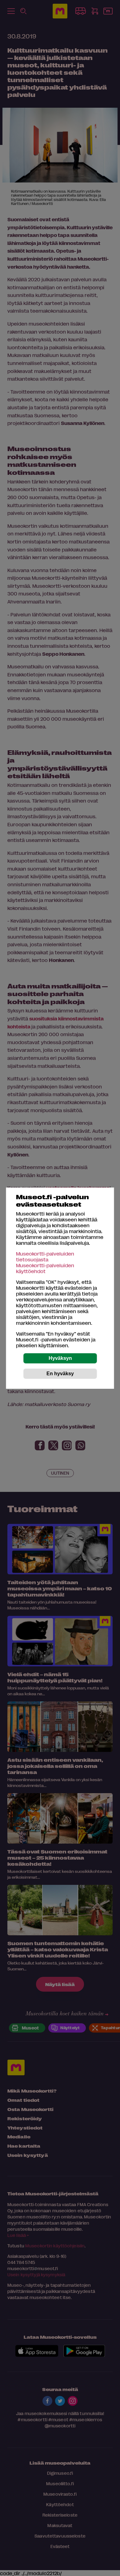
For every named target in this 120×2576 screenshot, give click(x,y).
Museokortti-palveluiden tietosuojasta (45, 1256)
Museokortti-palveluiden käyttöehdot (45, 1268)
